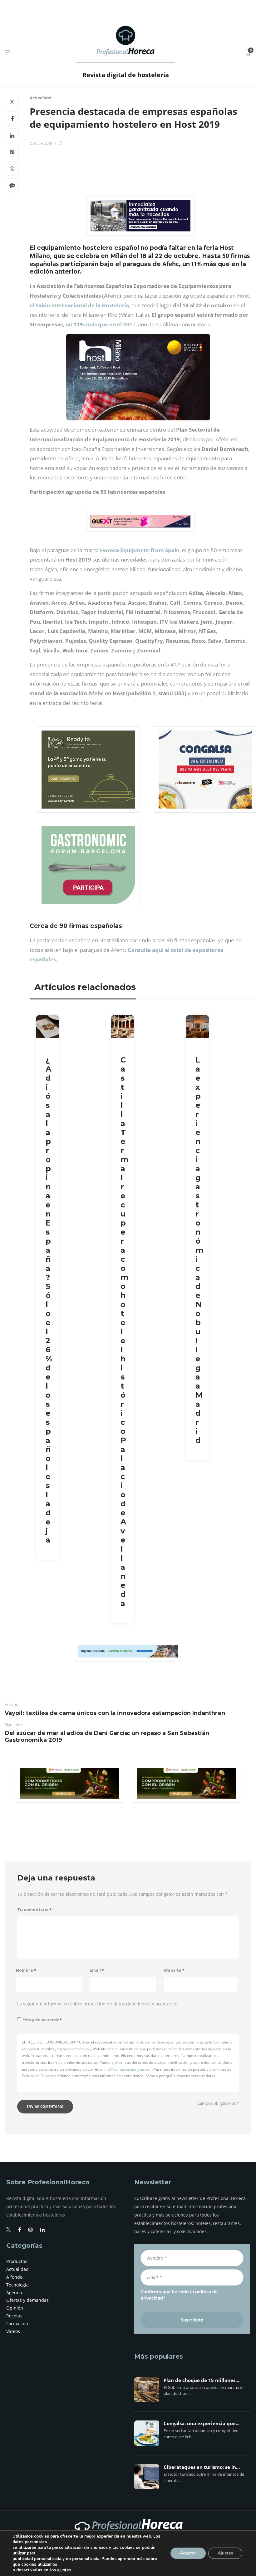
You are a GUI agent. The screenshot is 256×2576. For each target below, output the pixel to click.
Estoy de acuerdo (42, 2020)
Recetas (14, 2316)
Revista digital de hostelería (126, 75)
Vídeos (13, 2331)
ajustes (64, 2570)
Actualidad (40, 98)
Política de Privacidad (40, 2076)
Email (97, 1970)
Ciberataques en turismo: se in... (202, 2467)
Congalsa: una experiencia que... (202, 2424)
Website (174, 1970)
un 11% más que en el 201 (99, 324)
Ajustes (225, 2553)
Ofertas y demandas (27, 2300)
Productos (17, 2261)
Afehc (112, 296)
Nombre (26, 1970)
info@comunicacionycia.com (128, 2069)
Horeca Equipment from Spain (140, 550)
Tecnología (17, 2285)
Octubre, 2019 (41, 143)
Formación (17, 2323)
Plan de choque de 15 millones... (201, 2380)
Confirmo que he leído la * (179, 2295)
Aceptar (188, 2553)
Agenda (14, 2293)
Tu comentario (34, 1910)
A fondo (14, 2277)
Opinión (15, 2308)
